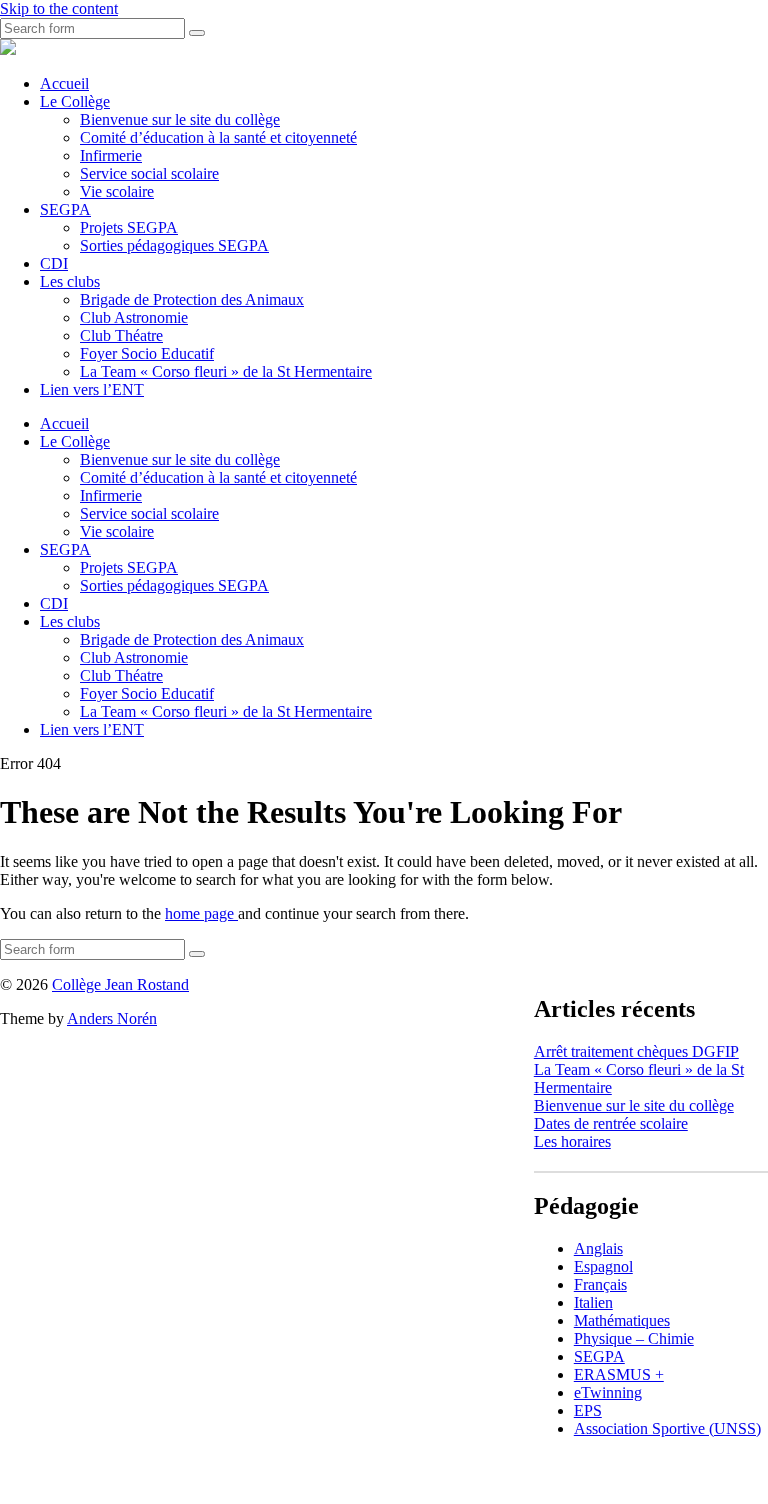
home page (201, 913)
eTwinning (608, 1392)
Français (600, 1284)
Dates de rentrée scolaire (611, 1123)
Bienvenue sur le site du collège (180, 119)
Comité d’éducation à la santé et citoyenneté (218, 137)
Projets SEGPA (129, 227)
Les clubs (70, 281)
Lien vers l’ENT (92, 389)
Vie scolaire (117, 191)
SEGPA (65, 209)
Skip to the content (59, 8)
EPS (588, 1410)
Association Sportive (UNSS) (667, 1428)
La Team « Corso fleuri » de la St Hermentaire (226, 371)
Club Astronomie (134, 317)
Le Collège (75, 101)
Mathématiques (622, 1320)
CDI (54, 263)
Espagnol (603, 1266)
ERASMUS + (619, 1374)
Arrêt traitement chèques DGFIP (636, 1051)
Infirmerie (111, 155)
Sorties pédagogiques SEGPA (174, 245)
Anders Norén (112, 1018)
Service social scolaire (149, 173)
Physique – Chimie (634, 1338)
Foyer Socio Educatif (147, 353)
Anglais (598, 1248)
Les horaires (572, 1141)
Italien (593, 1302)
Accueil (64, 83)
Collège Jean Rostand (120, 984)
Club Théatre (121, 335)
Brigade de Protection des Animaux (192, 299)
